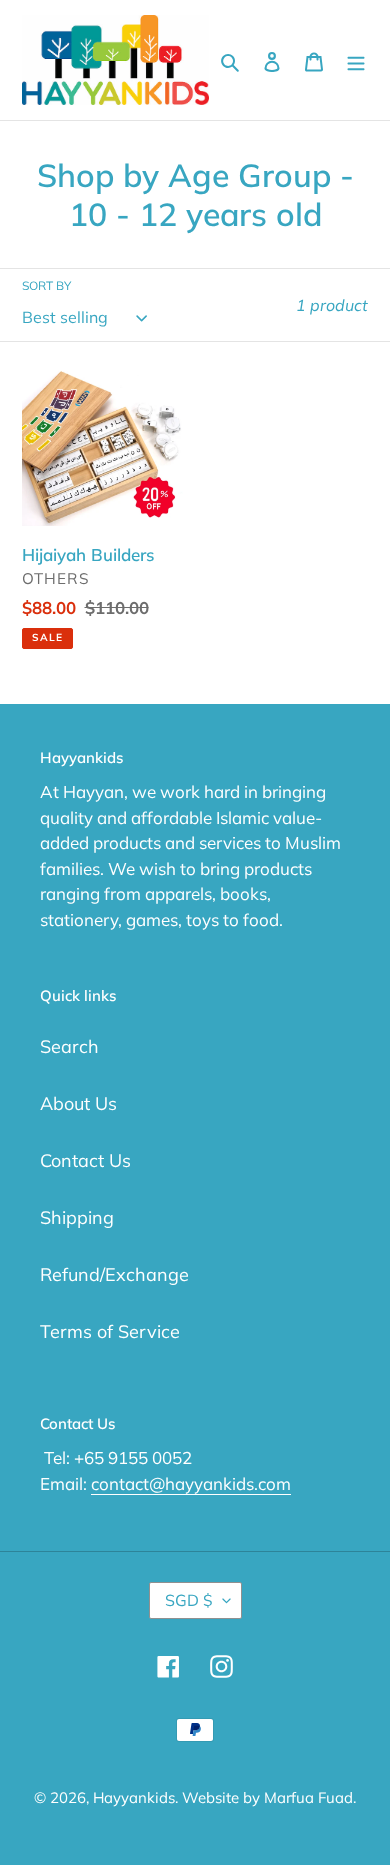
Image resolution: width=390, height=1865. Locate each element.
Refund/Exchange (114, 1274)
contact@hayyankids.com (191, 1483)
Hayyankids (134, 1797)
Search (69, 1046)
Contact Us (85, 1160)
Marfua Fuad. (310, 1797)
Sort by (46, 285)
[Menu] (356, 60)
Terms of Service (110, 1331)
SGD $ (189, 1600)
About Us (78, 1103)
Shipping (77, 1217)
